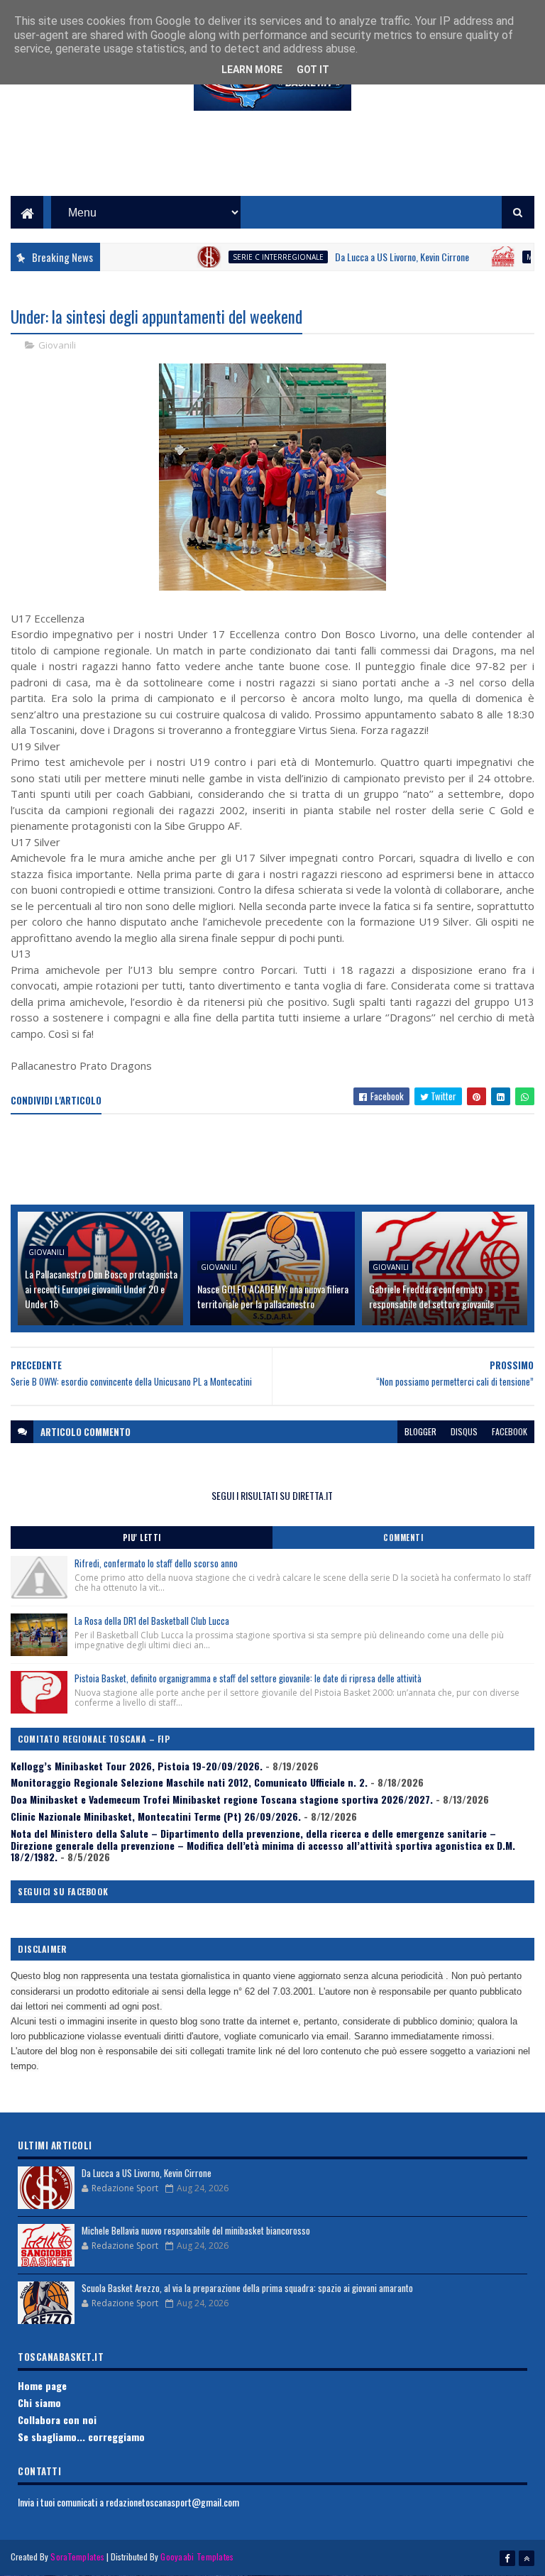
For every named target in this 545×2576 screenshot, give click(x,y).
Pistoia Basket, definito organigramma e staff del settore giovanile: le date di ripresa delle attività (248, 1678)
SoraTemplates (77, 2556)
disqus (464, 1431)
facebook (510, 1431)
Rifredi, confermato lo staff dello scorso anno (156, 1563)
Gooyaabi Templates (197, 2556)
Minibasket (513, 257)
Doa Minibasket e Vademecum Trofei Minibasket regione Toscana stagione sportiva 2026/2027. (222, 1799)
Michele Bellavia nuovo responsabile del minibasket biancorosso (196, 2230)
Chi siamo (39, 2402)
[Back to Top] (527, 2558)
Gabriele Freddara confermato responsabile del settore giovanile (431, 1296)
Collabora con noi (57, 2419)
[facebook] (507, 2558)
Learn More (252, 70)
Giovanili (57, 345)
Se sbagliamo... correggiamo (81, 2437)
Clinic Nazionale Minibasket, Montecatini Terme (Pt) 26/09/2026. (156, 1816)
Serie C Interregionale (244, 257)
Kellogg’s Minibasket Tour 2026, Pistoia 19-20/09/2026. (137, 1766)
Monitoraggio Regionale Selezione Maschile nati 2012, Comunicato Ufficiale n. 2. (189, 1782)
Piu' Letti (142, 1538)
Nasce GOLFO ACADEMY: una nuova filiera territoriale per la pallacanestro (273, 1296)
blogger (420, 1431)
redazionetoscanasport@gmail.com (172, 2502)
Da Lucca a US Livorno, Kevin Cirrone (368, 257)
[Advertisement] (272, 164)
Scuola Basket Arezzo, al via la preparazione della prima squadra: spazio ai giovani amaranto (247, 2288)
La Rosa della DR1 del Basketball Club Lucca (152, 1621)
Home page (42, 2385)
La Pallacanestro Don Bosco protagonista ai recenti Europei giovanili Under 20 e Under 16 (101, 1289)
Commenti (403, 1538)
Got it (313, 70)
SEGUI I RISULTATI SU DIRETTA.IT (272, 1495)
